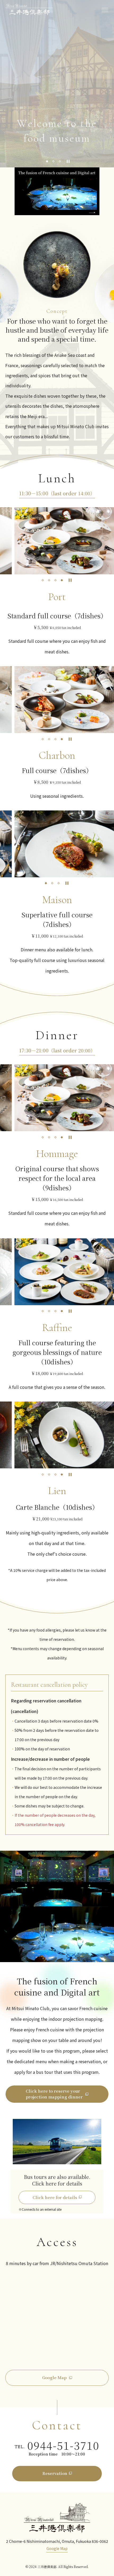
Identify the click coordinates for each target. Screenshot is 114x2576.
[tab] (47, 161)
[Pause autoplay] (68, 161)
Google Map (57, 2548)
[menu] (105, 9)
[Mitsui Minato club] (57, 2517)
